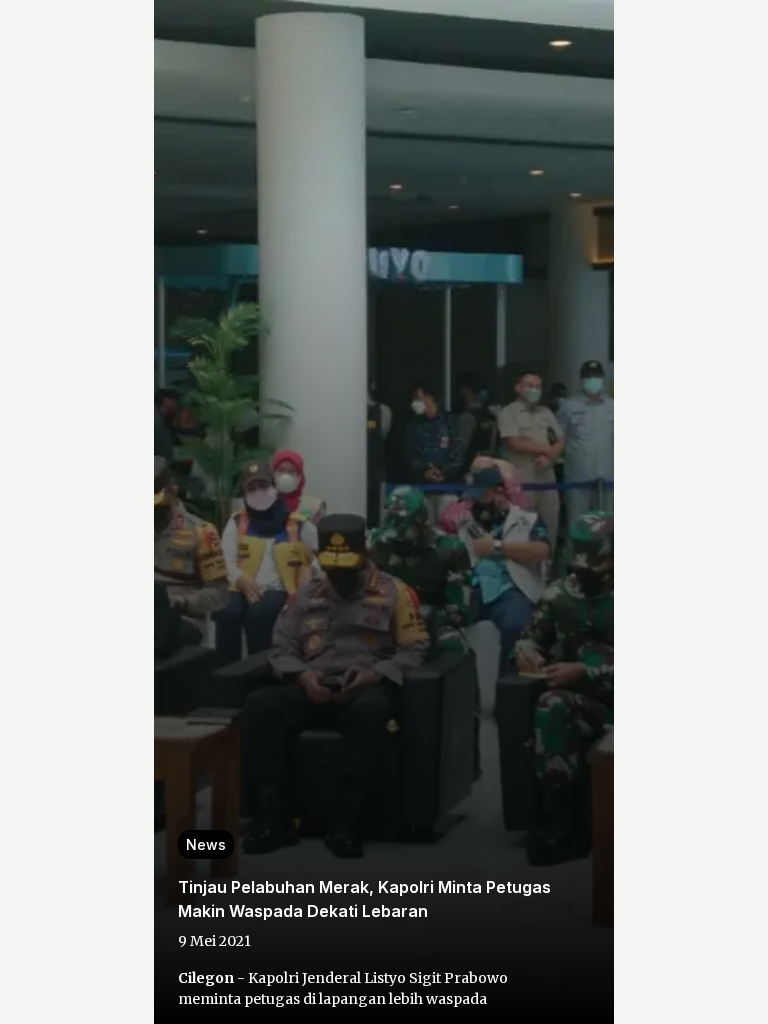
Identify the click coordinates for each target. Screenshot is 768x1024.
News (206, 844)
